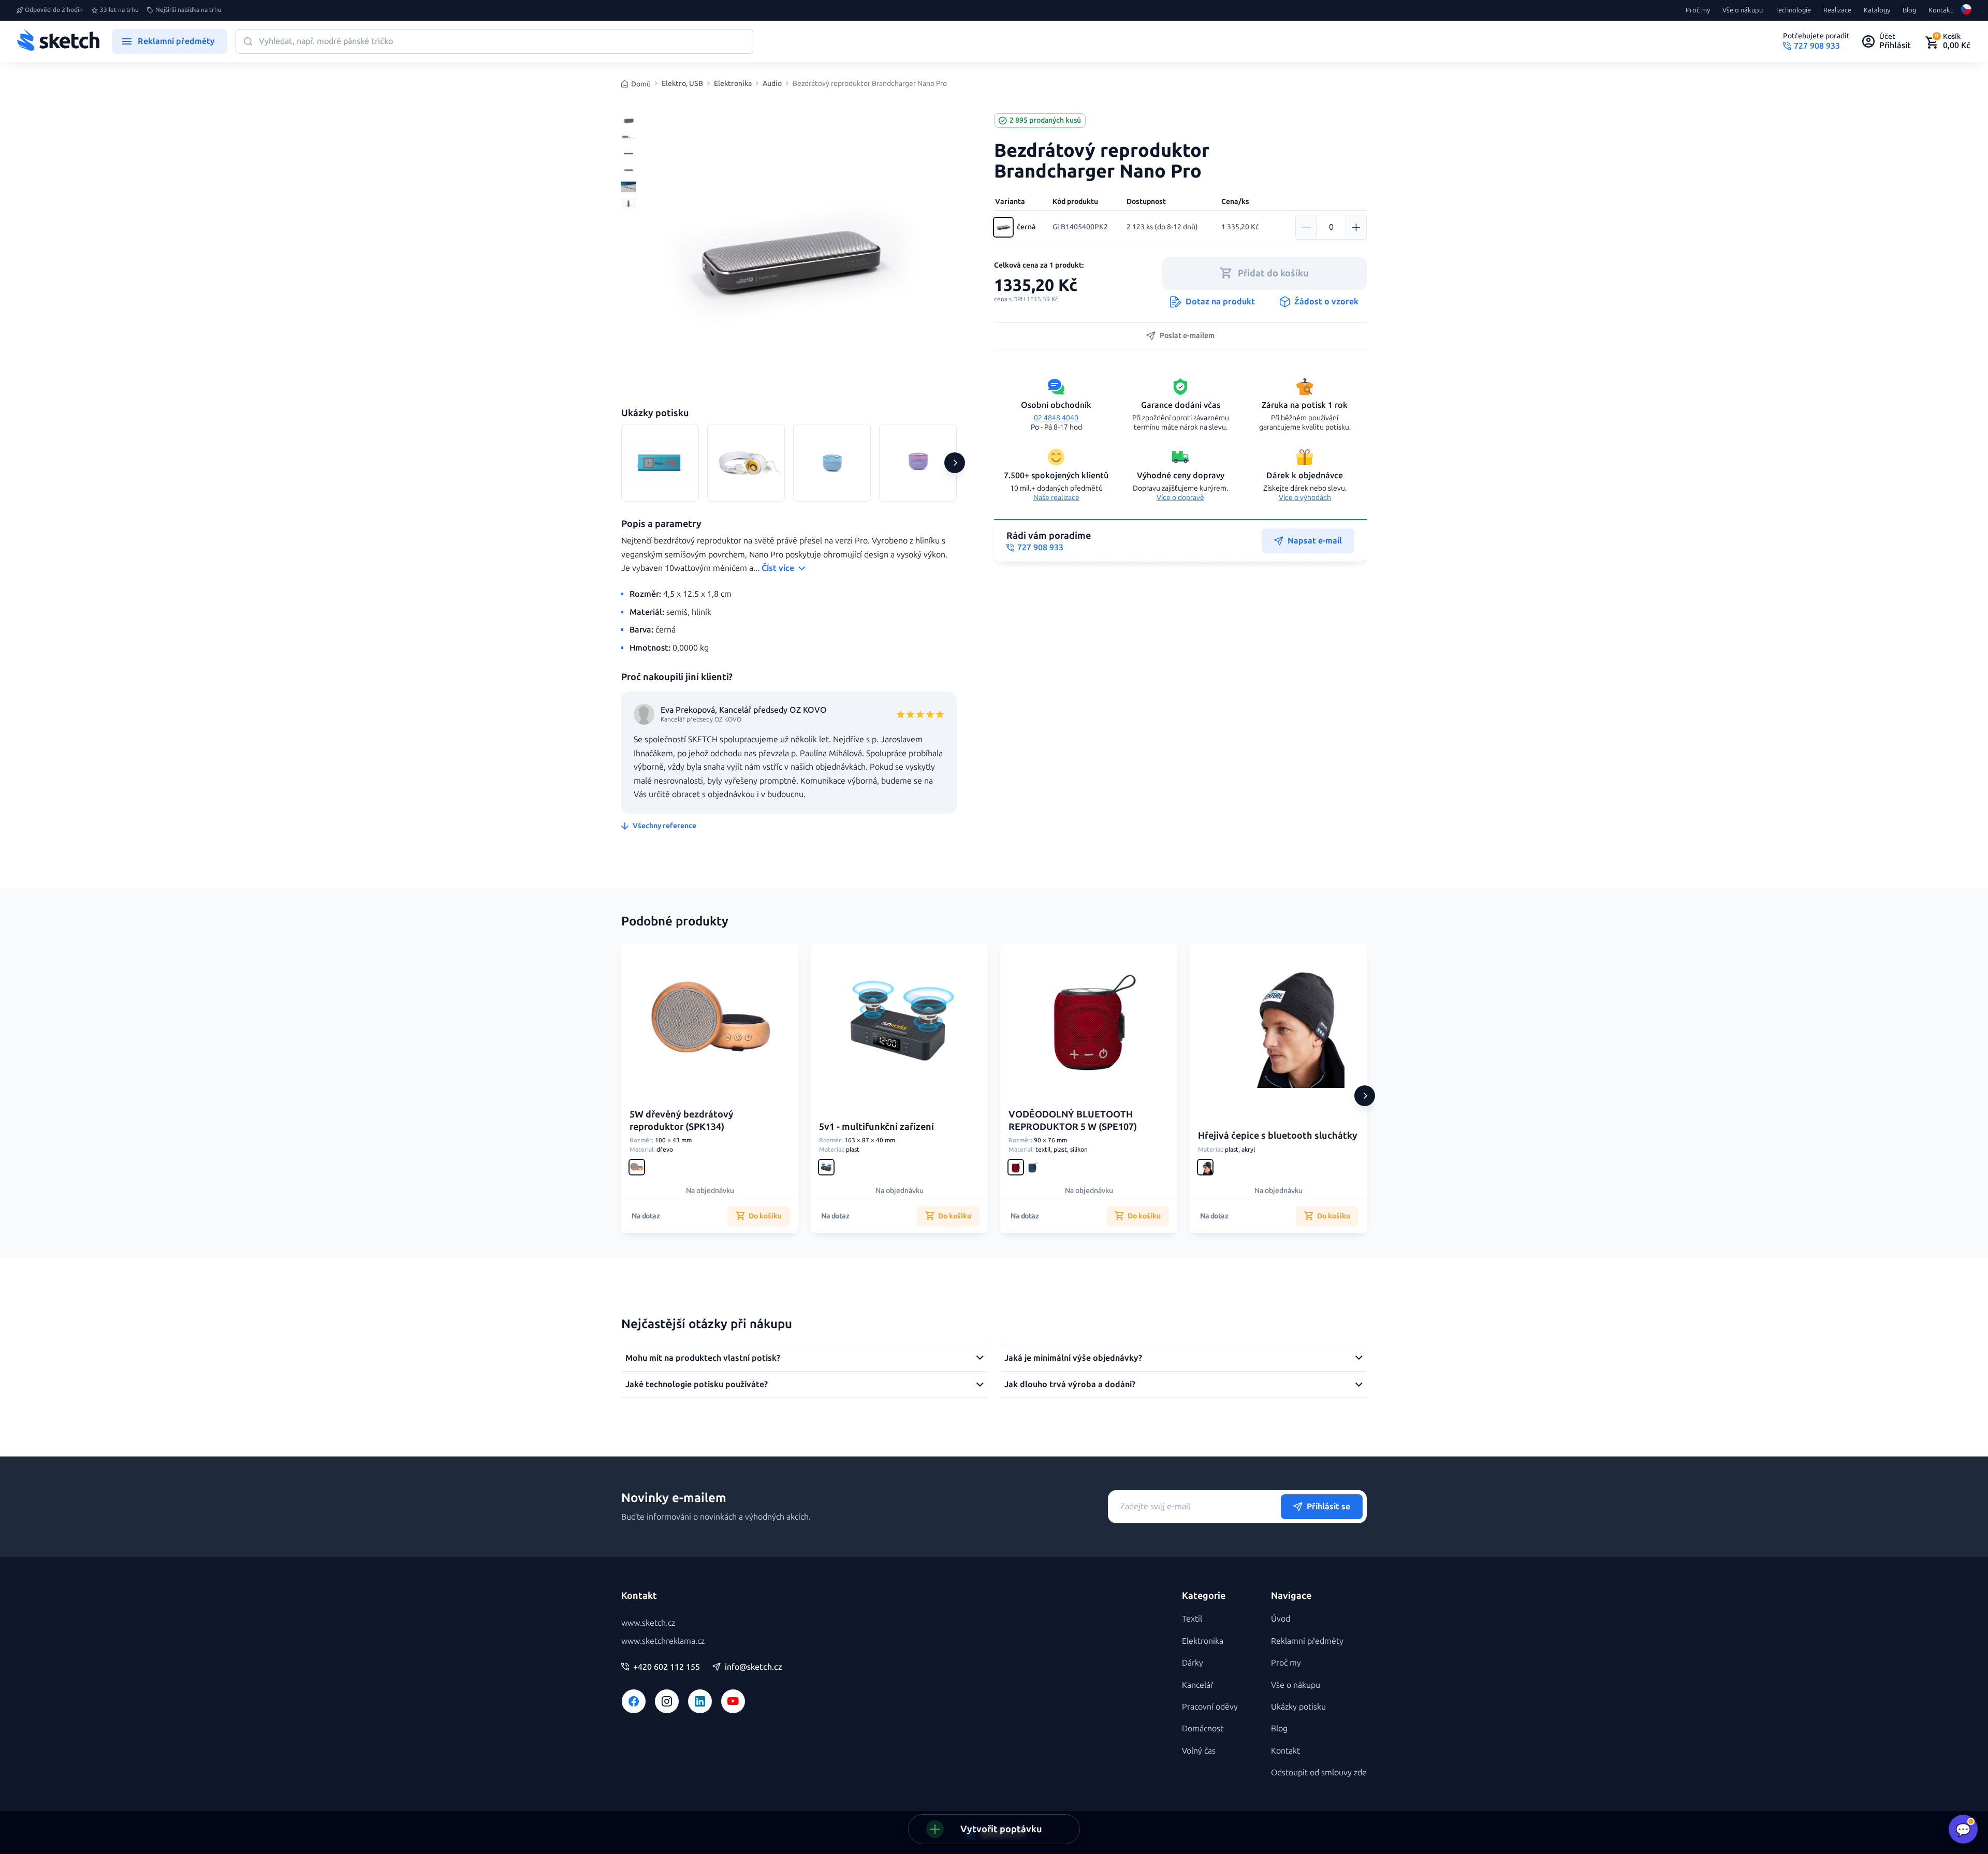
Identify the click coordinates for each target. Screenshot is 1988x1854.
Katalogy (1877, 10)
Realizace (1837, 10)
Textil (1192, 1619)
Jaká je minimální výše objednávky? (1073, 1358)
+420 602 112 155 (667, 1667)
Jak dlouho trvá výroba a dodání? (1070, 1384)
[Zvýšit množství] (1356, 227)
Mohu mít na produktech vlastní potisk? (703, 1358)
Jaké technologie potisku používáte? (697, 1384)
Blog (1909, 10)
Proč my (1698, 10)
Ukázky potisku (1298, 1707)
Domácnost (1203, 1728)
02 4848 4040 (1056, 418)
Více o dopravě (1180, 498)
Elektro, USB (682, 84)
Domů (641, 84)
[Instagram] (667, 1701)
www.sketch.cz (648, 1623)
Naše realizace (1056, 498)
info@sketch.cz (754, 1667)
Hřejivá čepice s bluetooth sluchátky (1278, 1136)
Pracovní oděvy (1210, 1707)
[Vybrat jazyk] (1966, 10)
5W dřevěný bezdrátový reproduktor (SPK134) (682, 1120)
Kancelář (1198, 1685)
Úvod (1281, 1619)
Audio (772, 84)
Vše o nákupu (1743, 10)
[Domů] (58, 41)
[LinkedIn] (700, 1701)
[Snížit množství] (1306, 227)
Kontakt (1941, 10)
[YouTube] (733, 1701)
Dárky (1193, 1663)
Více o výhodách (1305, 498)
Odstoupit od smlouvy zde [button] (1319, 1772)
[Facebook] (634, 1701)
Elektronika (733, 84)
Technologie (1793, 10)
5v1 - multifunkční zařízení (876, 1127)
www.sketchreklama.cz (663, 1641)
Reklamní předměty (1307, 1641)
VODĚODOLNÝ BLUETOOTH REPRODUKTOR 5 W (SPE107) (1073, 1120)
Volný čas (1199, 1751)
